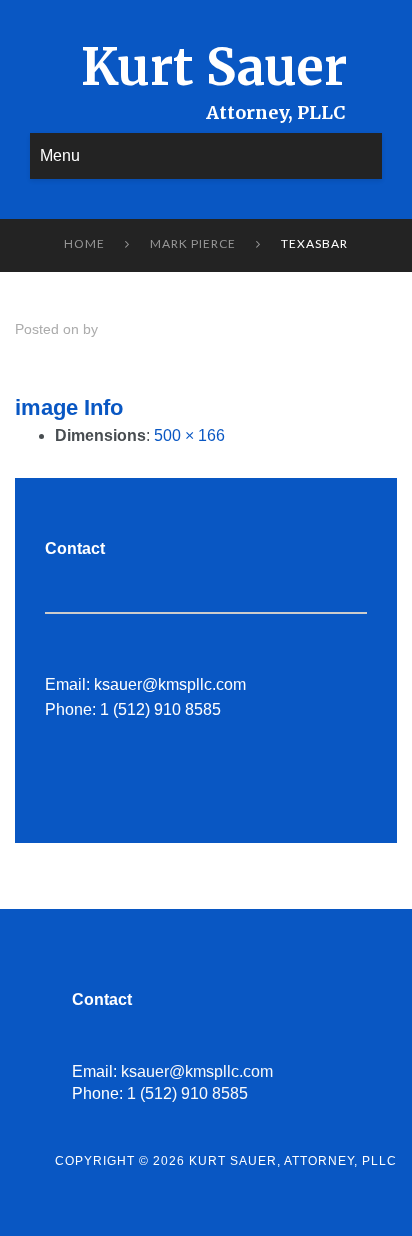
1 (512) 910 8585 (160, 709)
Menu (60, 155)
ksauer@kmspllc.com (170, 684)
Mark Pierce (193, 243)
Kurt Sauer (214, 67)
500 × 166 (189, 435)
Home (84, 243)
